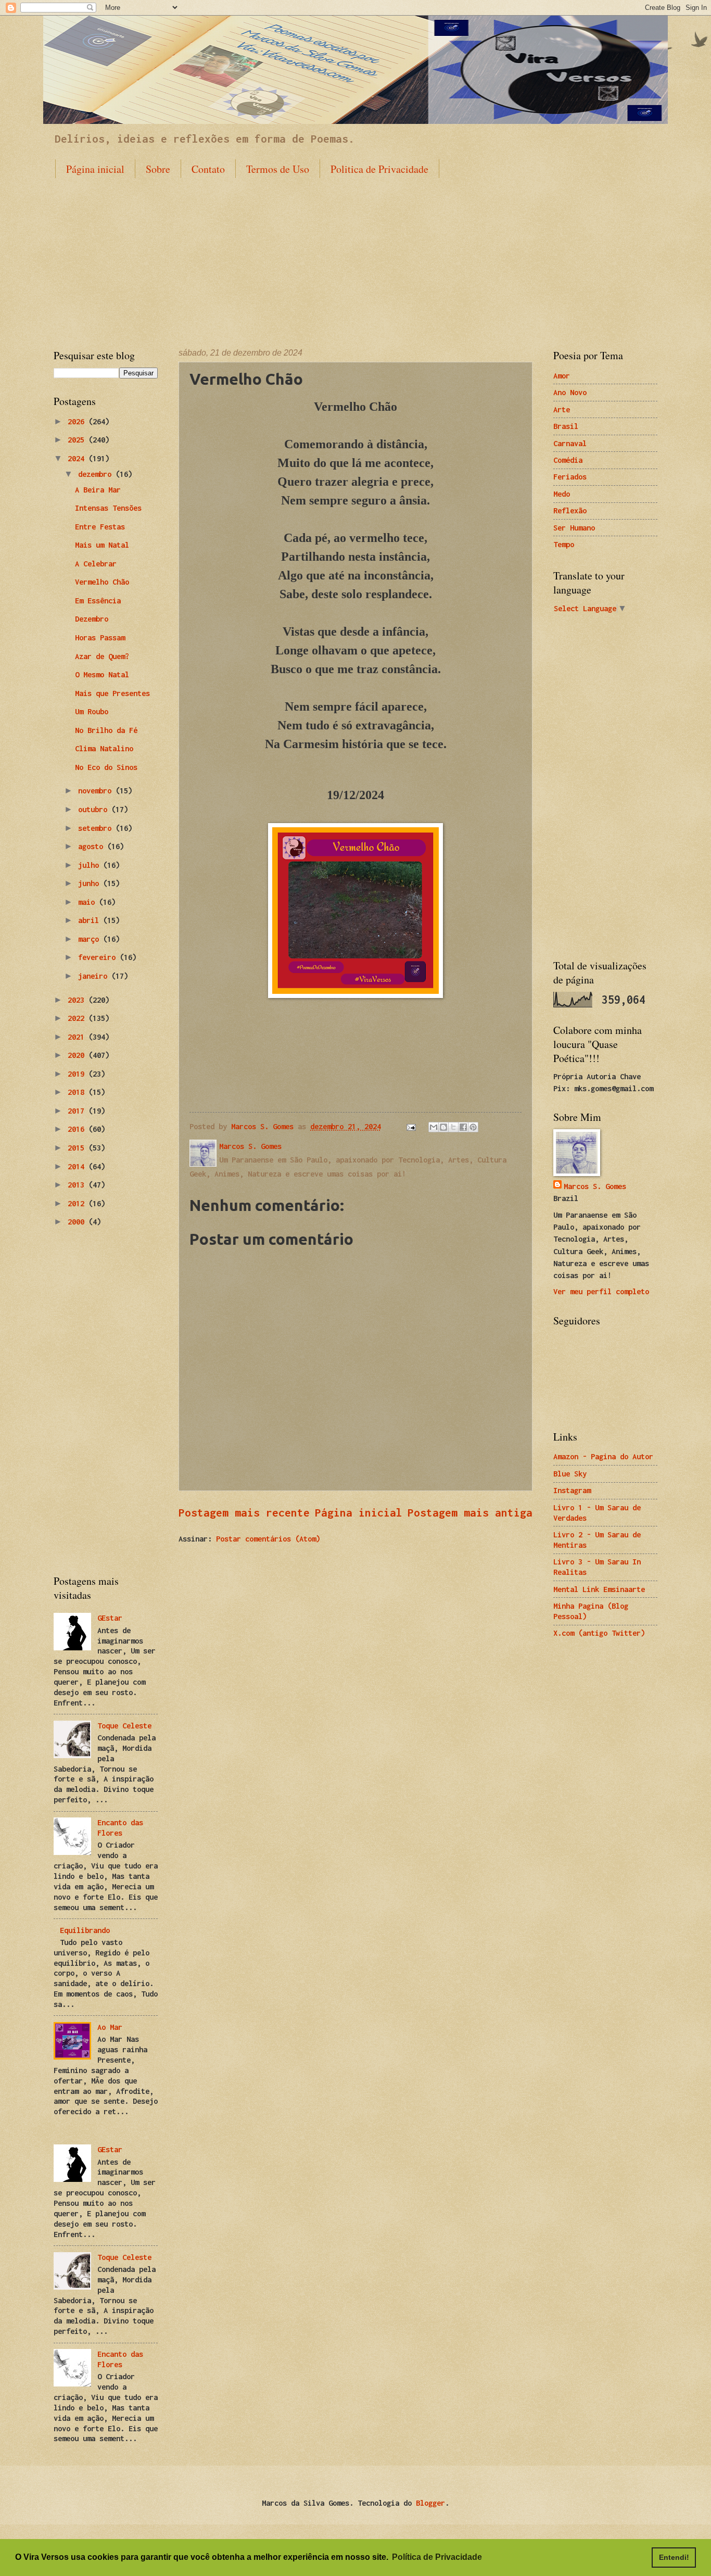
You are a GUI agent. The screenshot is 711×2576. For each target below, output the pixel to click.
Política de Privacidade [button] (437, 2557)
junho (91, 883)
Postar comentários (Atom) (268, 1539)
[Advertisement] (355, 255)
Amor (562, 376)
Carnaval (570, 443)
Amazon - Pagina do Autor (603, 1456)
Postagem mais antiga (470, 1512)
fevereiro (99, 957)
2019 (78, 1074)
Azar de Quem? (102, 656)
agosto (93, 846)
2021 (78, 1037)
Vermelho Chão (102, 582)
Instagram (572, 1490)
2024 (78, 458)
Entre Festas (100, 527)
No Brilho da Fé (106, 730)
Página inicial (95, 169)
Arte (562, 409)
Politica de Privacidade (379, 169)
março (91, 939)
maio (88, 902)
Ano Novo (570, 392)
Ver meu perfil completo (601, 1291)
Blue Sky (570, 1474)
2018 (78, 1092)
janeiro (95, 976)
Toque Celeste (124, 1726)
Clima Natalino (104, 748)
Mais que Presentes (112, 693)
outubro (95, 809)
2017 (78, 1111)
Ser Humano (574, 528)
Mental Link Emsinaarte (599, 1589)
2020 (78, 1055)
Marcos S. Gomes (595, 1186)
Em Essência (98, 601)
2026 (78, 421)
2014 (78, 1166)
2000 (78, 1222)
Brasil (566, 426)
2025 (78, 440)
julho (91, 865)
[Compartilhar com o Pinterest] (473, 1127)
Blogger (430, 2503)
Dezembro (92, 619)
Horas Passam (100, 637)
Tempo (564, 544)
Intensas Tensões (108, 508)
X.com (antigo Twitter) (599, 1633)
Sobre (158, 169)
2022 (78, 1018)
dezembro (97, 474)
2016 (78, 1129)
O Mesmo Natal (102, 674)
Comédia (568, 460)
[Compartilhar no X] (453, 1127)
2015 (78, 1148)
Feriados (570, 477)
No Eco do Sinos (106, 767)
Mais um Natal (102, 545)
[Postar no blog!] (443, 1127)
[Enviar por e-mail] (434, 1127)
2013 (78, 1185)
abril (91, 920)
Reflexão (570, 510)
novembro (97, 791)
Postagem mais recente (244, 1512)
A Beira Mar (98, 490)
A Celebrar (96, 564)
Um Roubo (92, 711)
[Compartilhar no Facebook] (463, 1127)
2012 (78, 1203)
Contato (208, 169)
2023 (78, 1000)
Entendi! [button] (674, 2557)
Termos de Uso (278, 169)
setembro (97, 828)
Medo (562, 494)
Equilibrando (85, 1930)
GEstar (110, 1618)
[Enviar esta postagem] (411, 1126)
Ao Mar (110, 2027)
